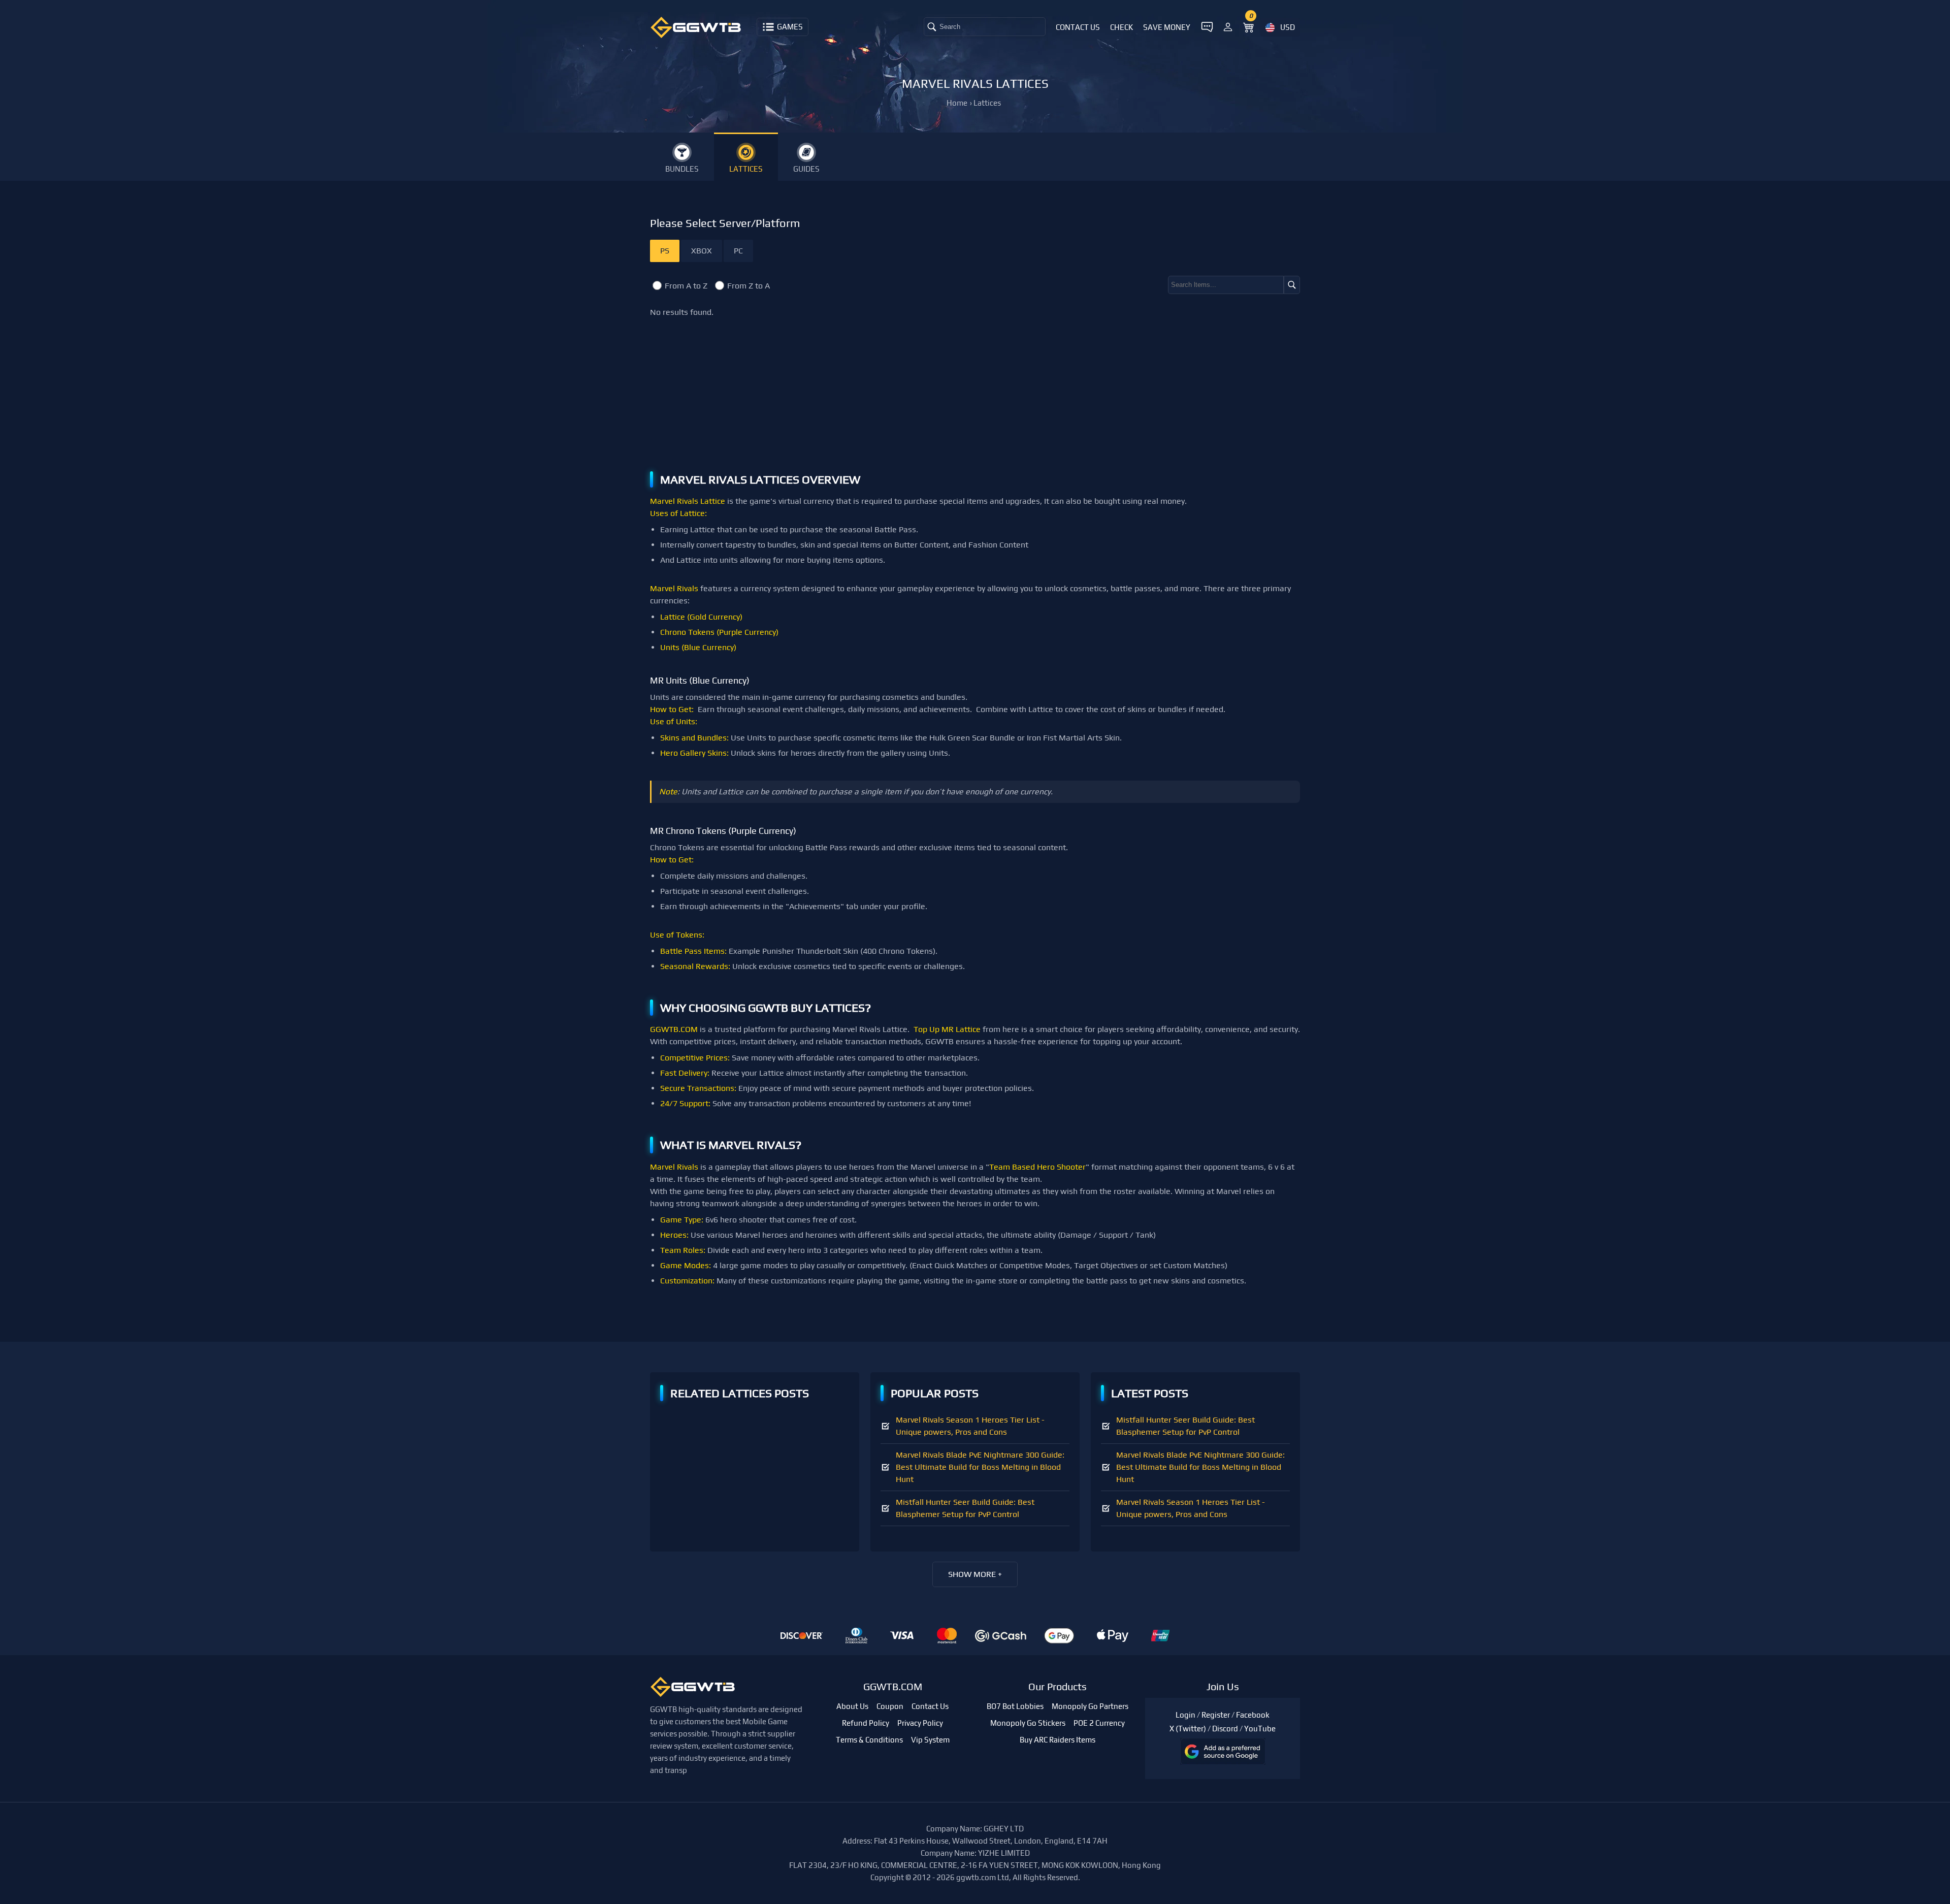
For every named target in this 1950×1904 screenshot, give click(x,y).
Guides (806, 169)
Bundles (682, 169)
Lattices (987, 103)
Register (1216, 1715)
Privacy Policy (920, 1723)
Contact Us (1078, 27)
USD (1288, 27)
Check (1122, 27)
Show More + (975, 1574)
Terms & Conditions (869, 1740)
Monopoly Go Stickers (1028, 1723)
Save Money (1167, 27)
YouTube (1260, 1729)
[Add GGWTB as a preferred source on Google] (1223, 1751)
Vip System (930, 1740)
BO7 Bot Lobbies (1015, 1706)
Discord (1225, 1729)
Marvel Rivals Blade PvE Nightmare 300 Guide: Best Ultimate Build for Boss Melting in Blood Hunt (980, 1467)
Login (1185, 1715)
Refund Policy (866, 1723)
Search (950, 27)
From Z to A (749, 286)
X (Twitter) (1188, 1729)
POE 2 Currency (1099, 1723)
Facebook (1253, 1715)
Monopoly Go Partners (1090, 1706)
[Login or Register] (1228, 25)
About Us (852, 1706)
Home (957, 103)
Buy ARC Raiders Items (1058, 1740)
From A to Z (686, 286)
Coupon (890, 1706)
